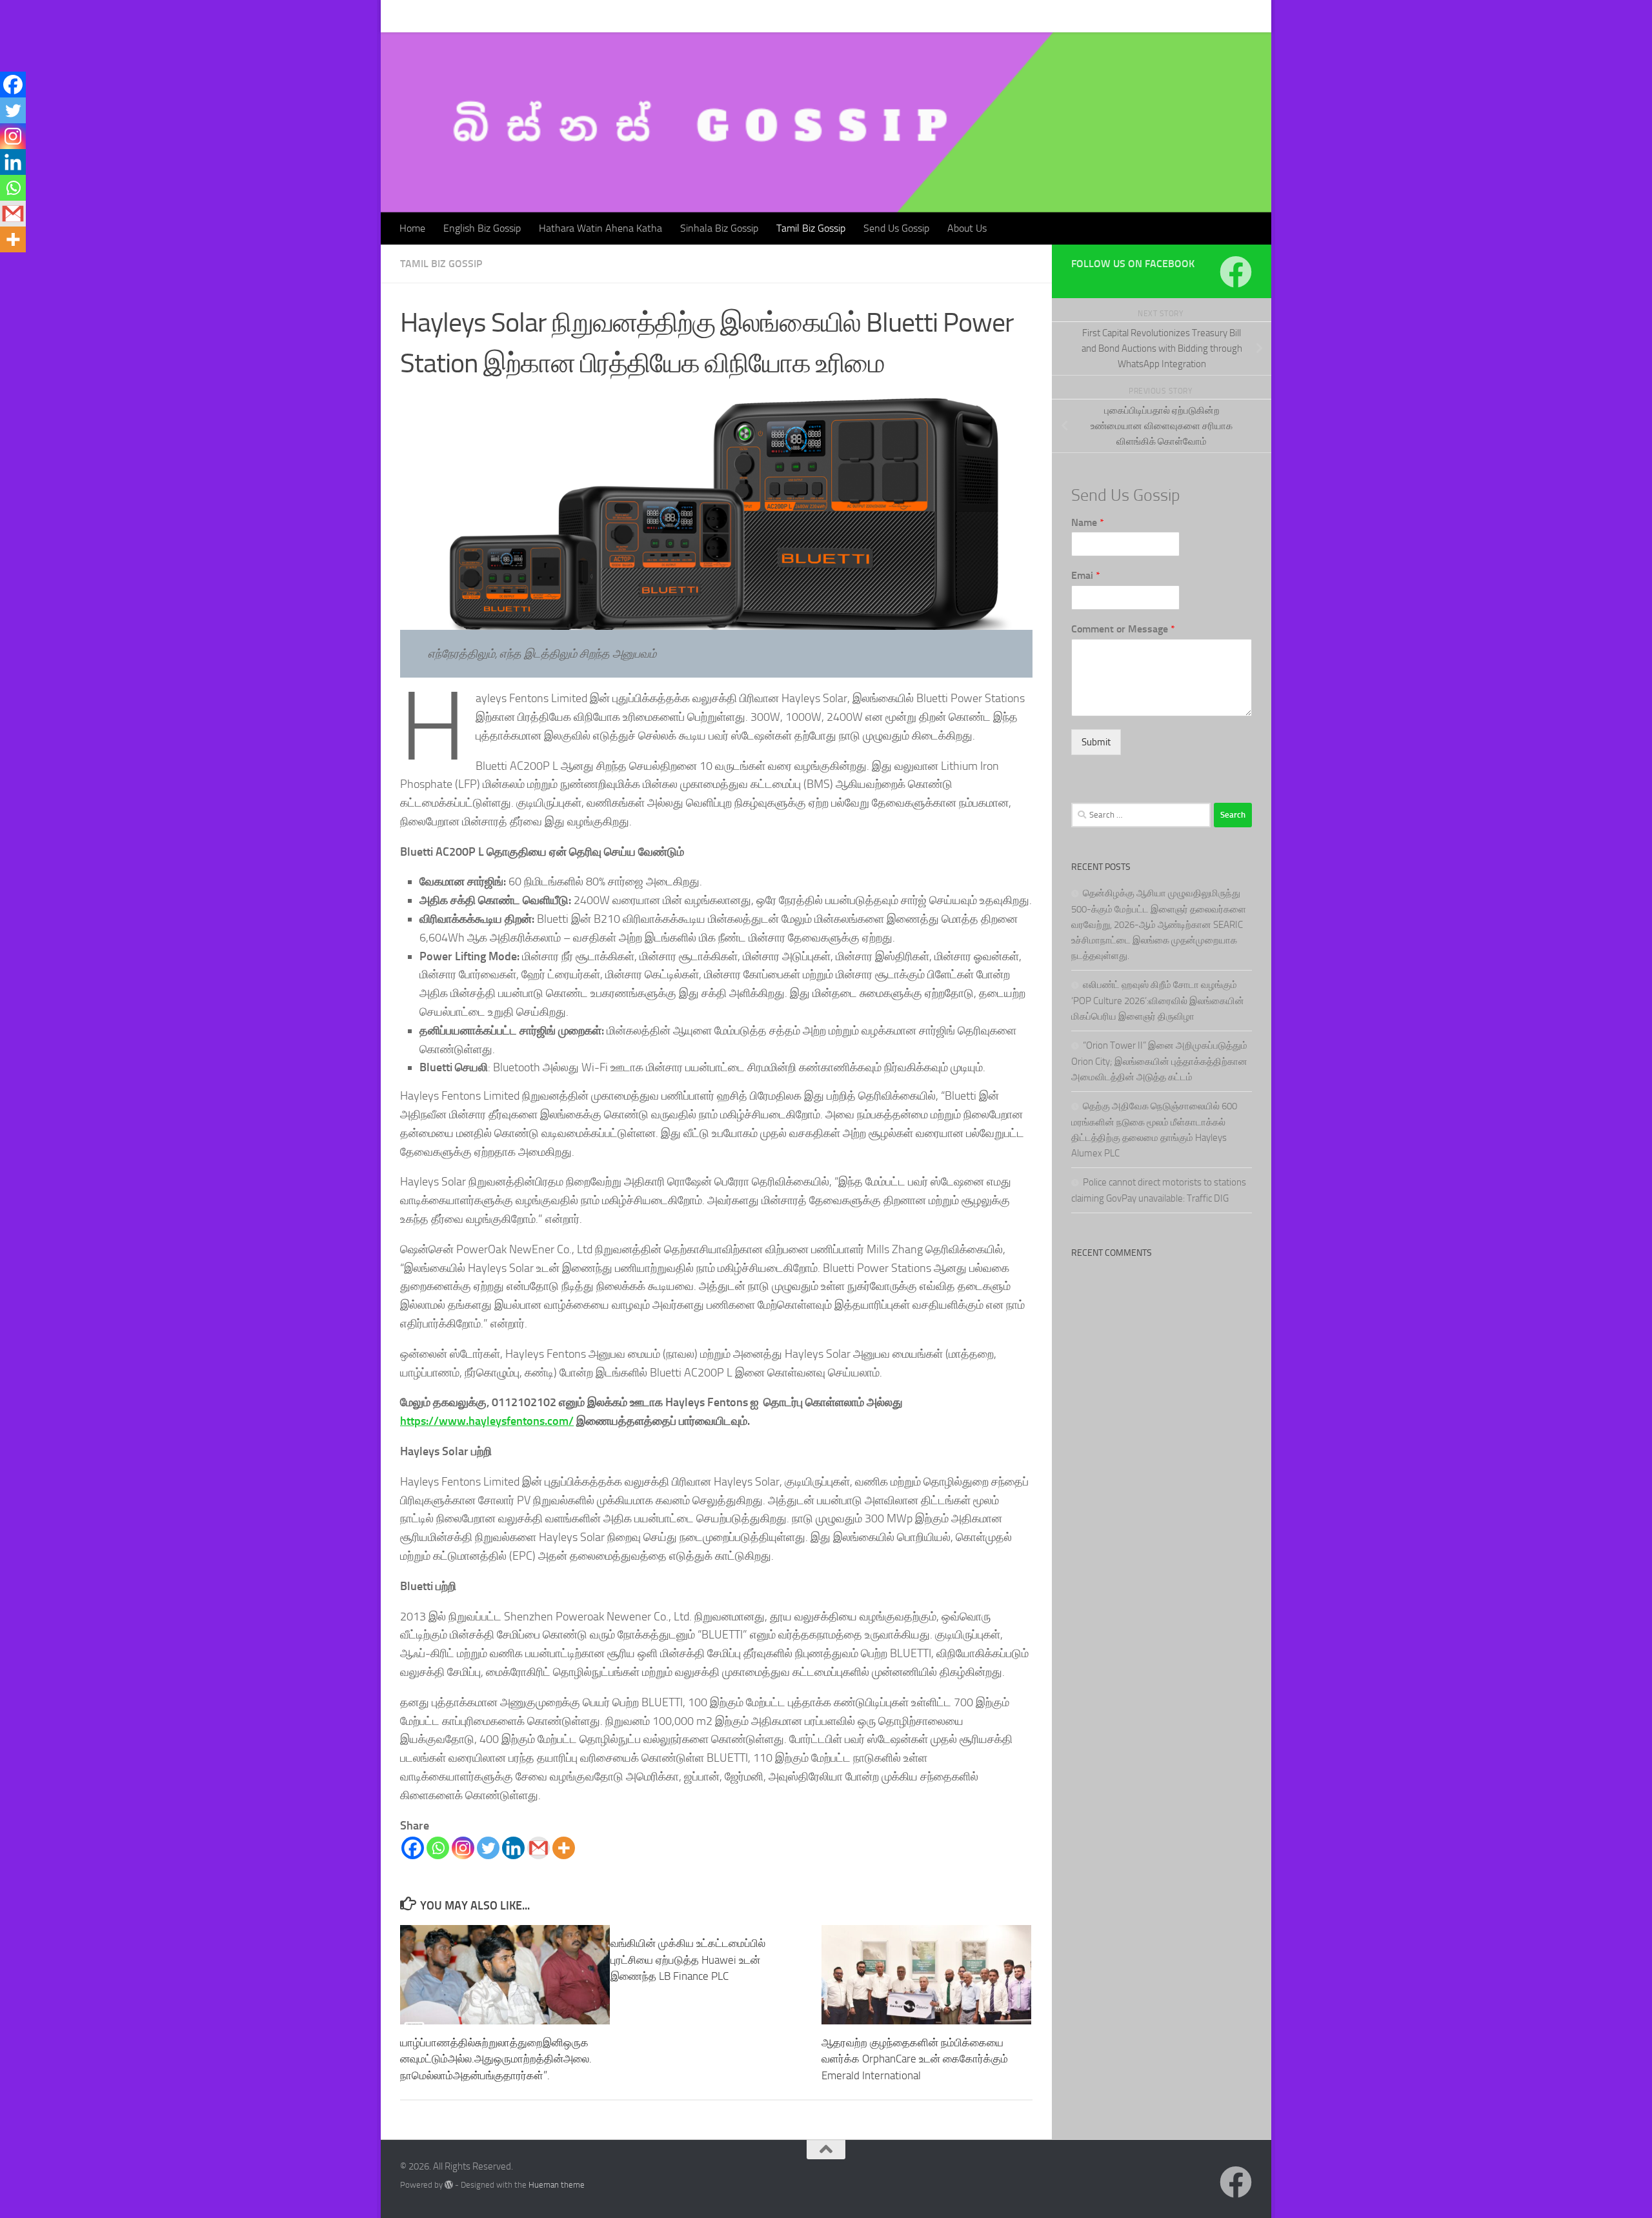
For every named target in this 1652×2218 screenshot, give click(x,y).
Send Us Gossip (887, 16)
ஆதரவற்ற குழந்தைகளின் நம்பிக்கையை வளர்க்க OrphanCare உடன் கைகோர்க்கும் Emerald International (915, 2059)
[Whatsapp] (438, 1848)
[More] (564, 1848)
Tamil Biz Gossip (801, 16)
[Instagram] (463, 1848)
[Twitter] (488, 1848)
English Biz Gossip (472, 16)
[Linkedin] (513, 1848)
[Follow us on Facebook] (1236, 272)
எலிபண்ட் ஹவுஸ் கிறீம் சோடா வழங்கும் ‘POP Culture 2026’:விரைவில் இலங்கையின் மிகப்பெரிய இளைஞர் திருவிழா (1158, 1001)
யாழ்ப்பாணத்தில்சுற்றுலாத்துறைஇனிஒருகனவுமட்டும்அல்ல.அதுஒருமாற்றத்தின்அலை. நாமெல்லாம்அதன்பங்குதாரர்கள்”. (496, 2059)
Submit (1096, 742)
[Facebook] (413, 1848)
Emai (1086, 575)
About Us (957, 16)
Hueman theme (557, 2185)
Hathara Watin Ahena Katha (591, 16)
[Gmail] (539, 1848)
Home (403, 16)
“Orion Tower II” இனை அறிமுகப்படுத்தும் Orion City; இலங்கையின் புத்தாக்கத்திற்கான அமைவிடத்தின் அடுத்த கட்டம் (1159, 1061)
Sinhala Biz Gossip (710, 16)
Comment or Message (1123, 629)
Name (1088, 522)
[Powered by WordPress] (449, 2185)
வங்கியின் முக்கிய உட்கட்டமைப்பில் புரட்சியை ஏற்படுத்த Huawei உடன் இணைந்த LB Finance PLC (688, 1960)
